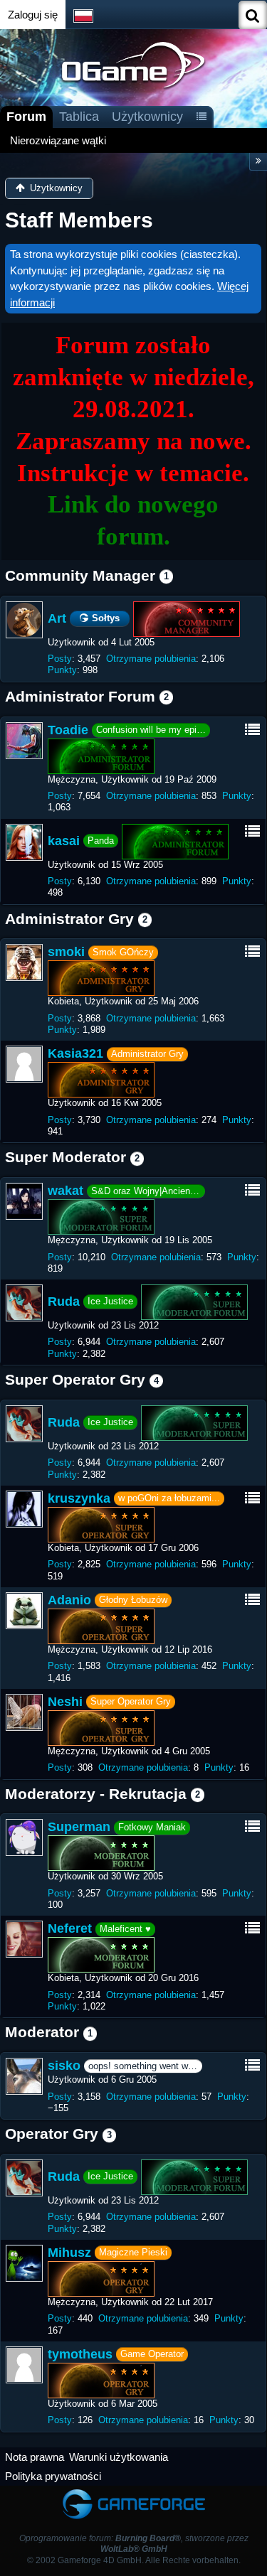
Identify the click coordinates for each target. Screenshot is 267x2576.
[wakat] (24, 1201)
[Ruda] (24, 1303)
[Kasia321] (24, 1064)
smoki (66, 952)
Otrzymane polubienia (151, 659)
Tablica (79, 117)
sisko (64, 2066)
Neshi (65, 1702)
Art (57, 618)
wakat (66, 1191)
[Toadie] (24, 741)
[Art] (24, 620)
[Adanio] (24, 1611)
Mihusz (69, 2253)
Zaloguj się (33, 15)
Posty (60, 659)
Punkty (62, 670)
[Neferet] (24, 1939)
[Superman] (24, 1837)
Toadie (68, 730)
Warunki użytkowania (119, 2457)
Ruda (64, 1302)
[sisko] (24, 2076)
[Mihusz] (24, 2263)
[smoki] (24, 962)
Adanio (69, 1600)
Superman (79, 1827)
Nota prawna (35, 2457)
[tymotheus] (24, 2365)
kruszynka (79, 1498)
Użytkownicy (147, 117)
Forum (26, 117)
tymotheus (80, 2354)
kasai (64, 840)
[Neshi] (24, 1712)
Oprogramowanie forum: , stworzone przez (134, 2544)
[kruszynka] (24, 1509)
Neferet (70, 1928)
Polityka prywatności (53, 2476)
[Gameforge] (134, 2492)
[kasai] (24, 842)
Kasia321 (75, 1053)
